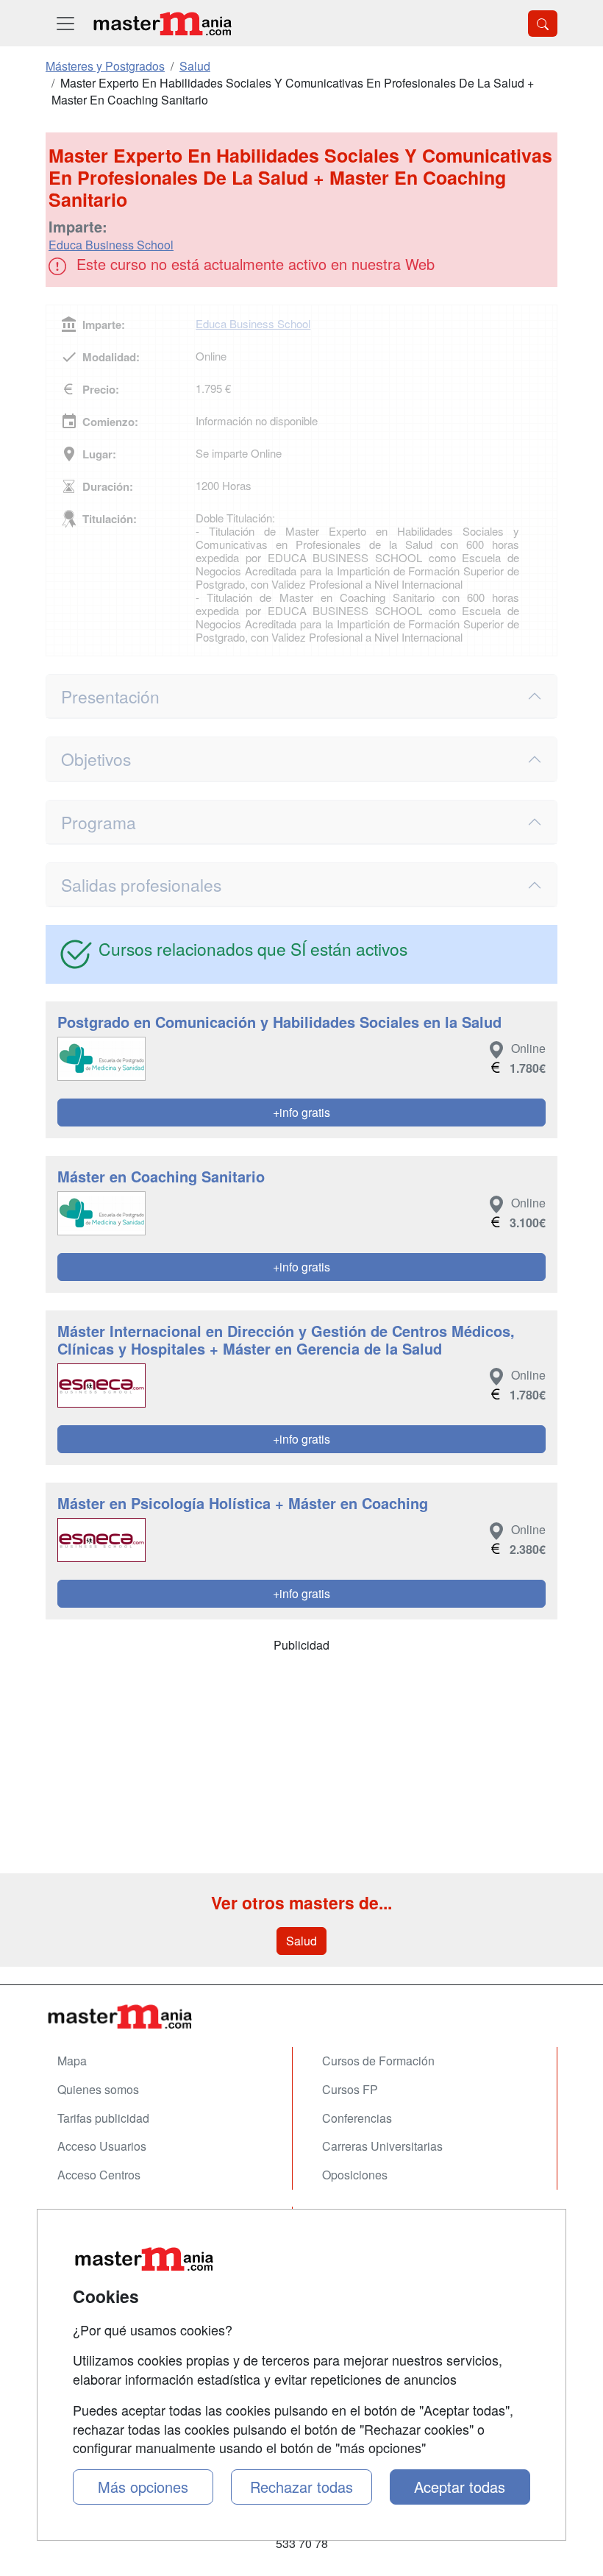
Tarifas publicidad (103, 2118)
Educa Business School (111, 245)
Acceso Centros (99, 2175)
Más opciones (143, 2487)
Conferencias (357, 2118)
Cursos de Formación (378, 2061)
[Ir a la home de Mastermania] (162, 23)
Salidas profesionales (141, 884)
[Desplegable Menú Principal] (65, 23)
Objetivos (96, 759)
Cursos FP (350, 2089)
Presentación (110, 696)
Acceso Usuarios (102, 2146)
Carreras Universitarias (382, 2146)
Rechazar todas (301, 2487)
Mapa (72, 2061)
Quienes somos (98, 2089)
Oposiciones (355, 2175)
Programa (99, 822)
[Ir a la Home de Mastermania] (301, 2016)
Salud (301, 1941)
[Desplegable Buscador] (543, 24)
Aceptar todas (460, 2487)
